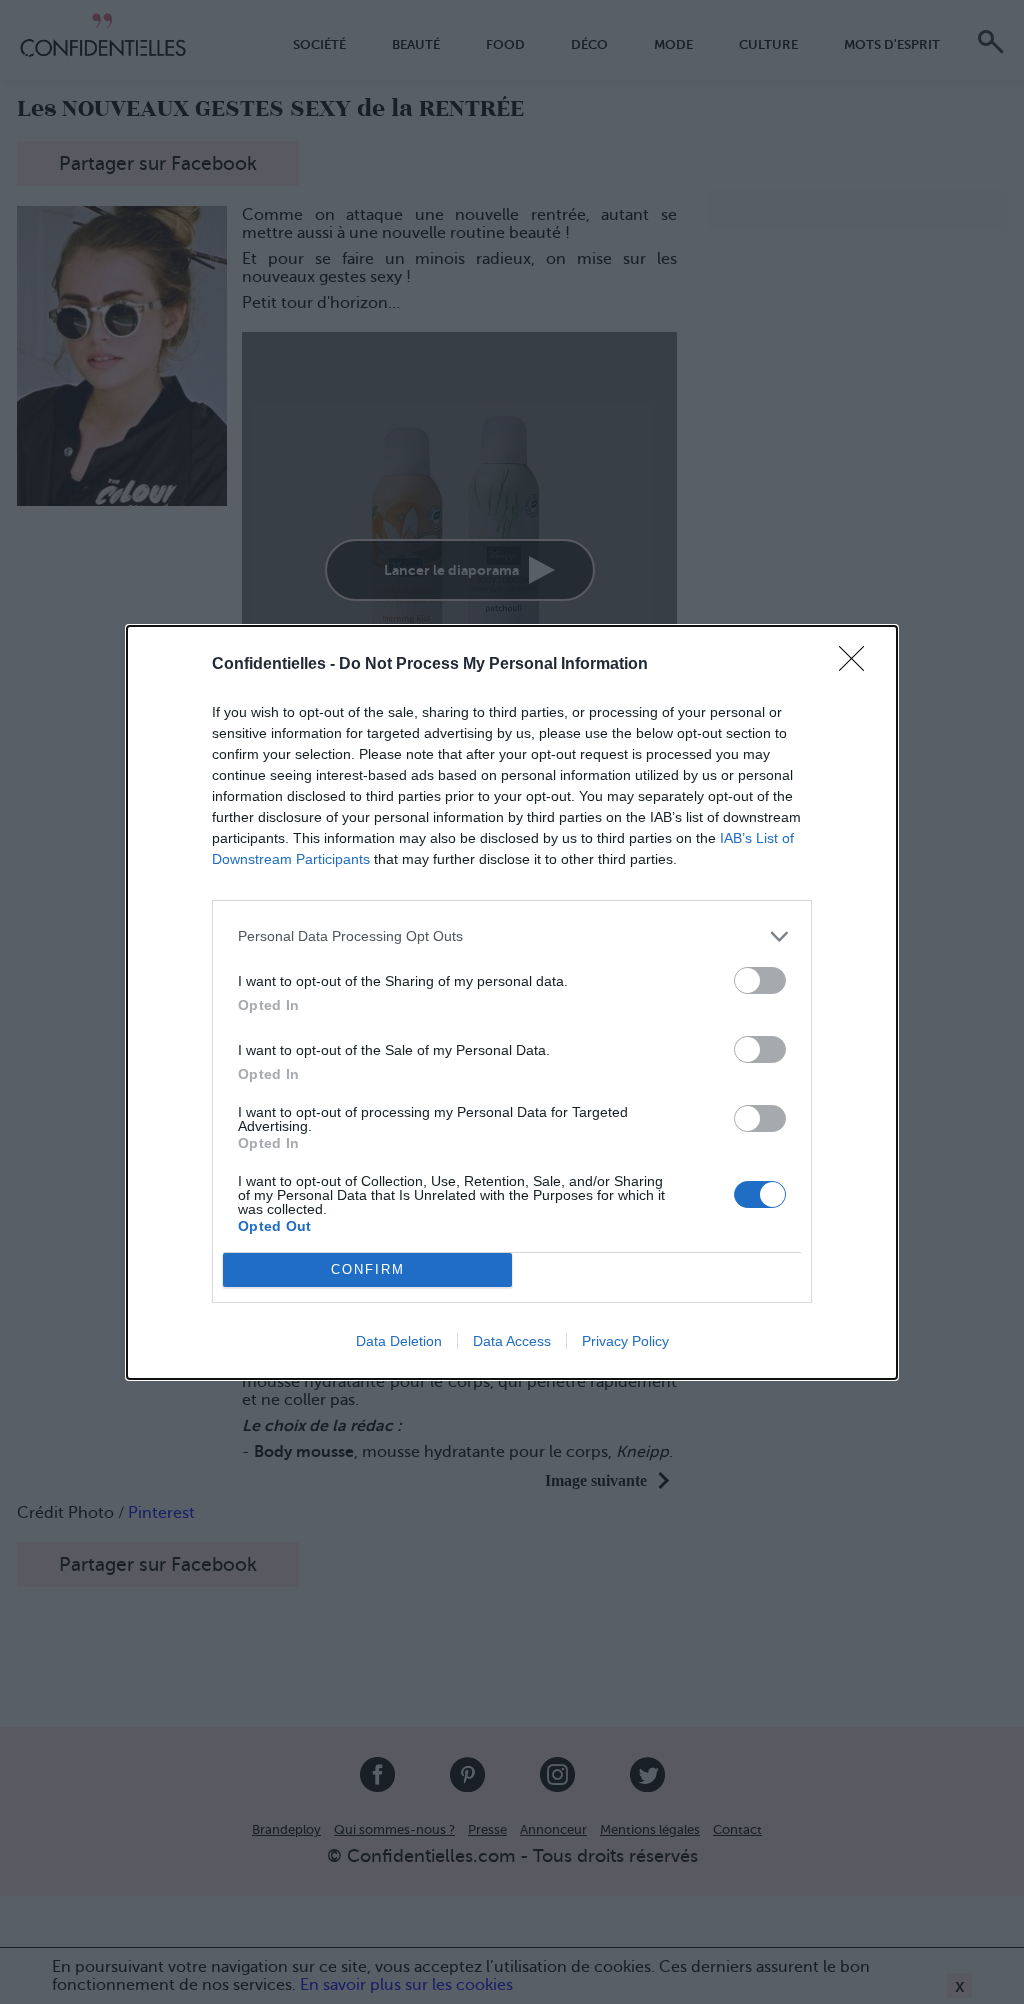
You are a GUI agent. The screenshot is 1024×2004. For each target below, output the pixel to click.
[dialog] (512, 1002)
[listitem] (512, 936)
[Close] (858, 665)
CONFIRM (368, 1269)
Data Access (512, 1341)
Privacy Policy (625, 1341)
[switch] (760, 980)
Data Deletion (399, 1341)
